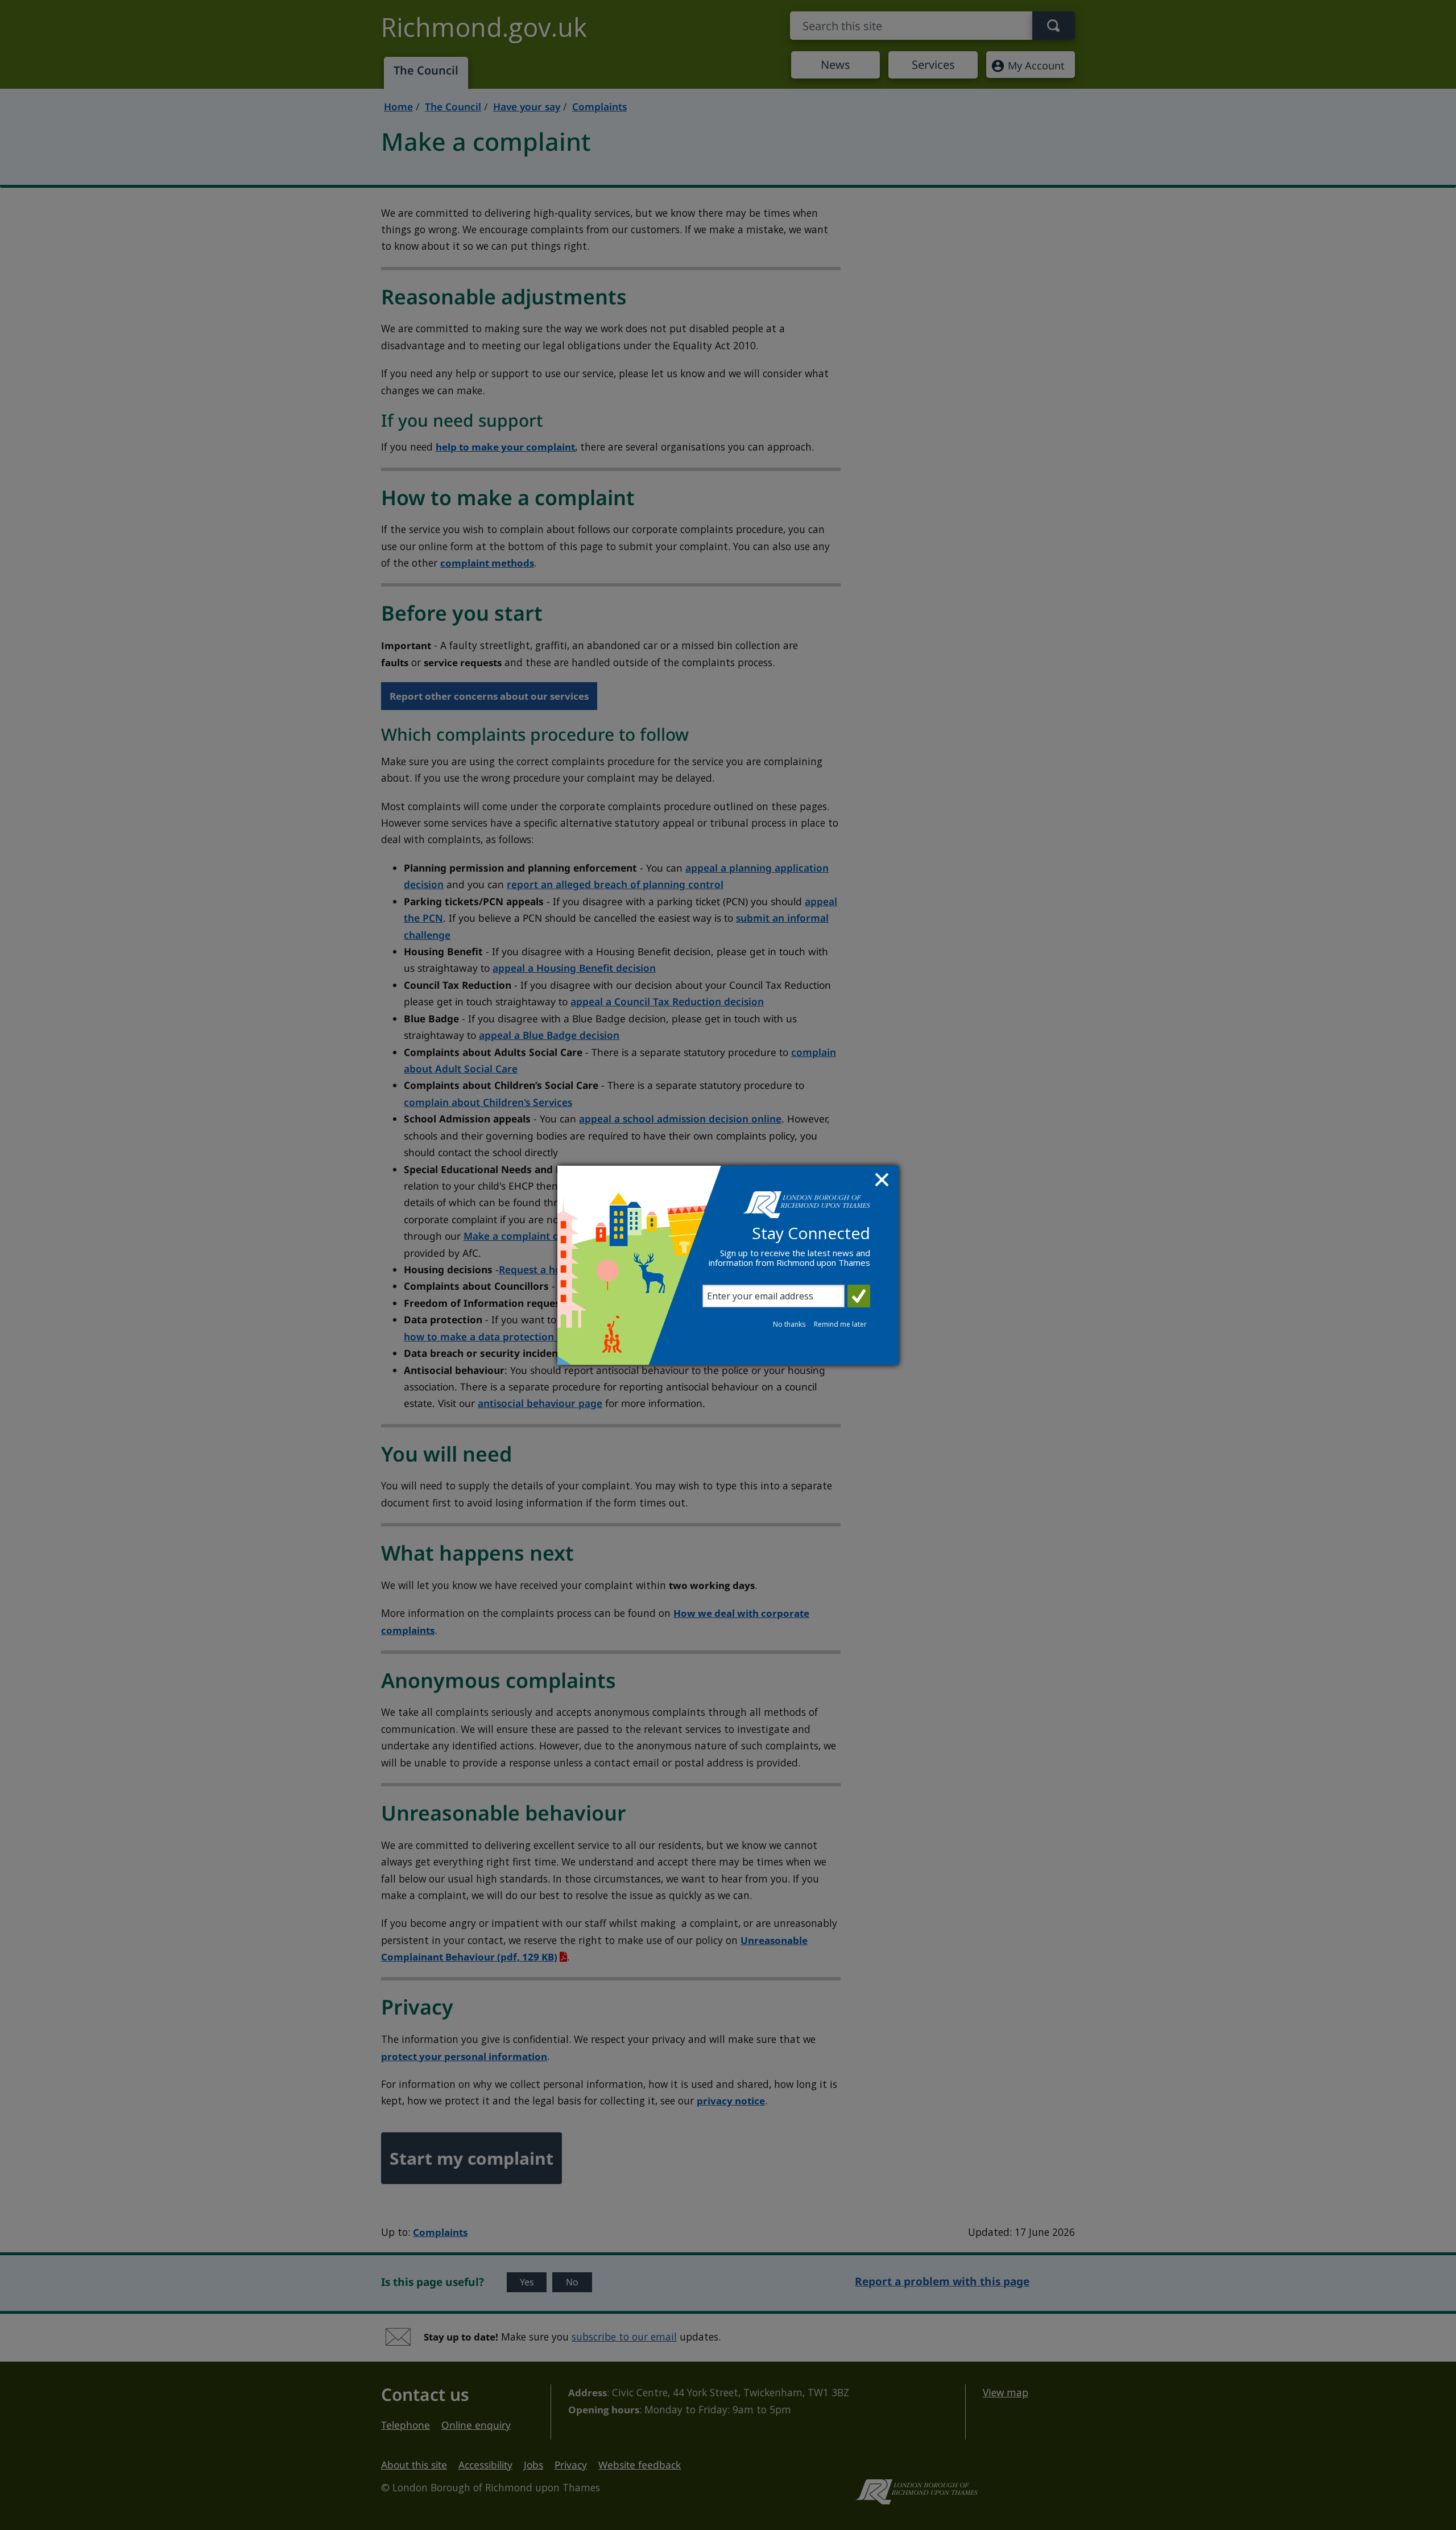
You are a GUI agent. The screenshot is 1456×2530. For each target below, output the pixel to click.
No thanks (789, 1324)
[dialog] (728, 1265)
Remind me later (840, 1324)
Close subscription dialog (883, 1181)
